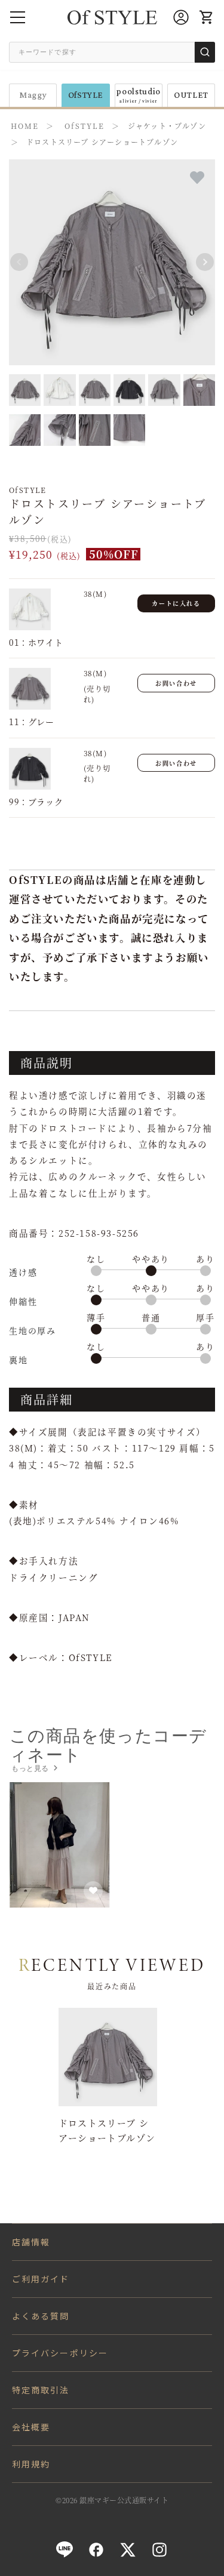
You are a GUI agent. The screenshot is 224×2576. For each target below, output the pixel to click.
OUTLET (191, 95)
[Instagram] (159, 2550)
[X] (128, 2550)
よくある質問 (41, 2316)
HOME (25, 126)
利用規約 (31, 2464)
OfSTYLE (86, 95)
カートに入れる (176, 603)
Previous (19, 262)
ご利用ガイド (41, 2279)
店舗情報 (31, 2242)
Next (205, 262)
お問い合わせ (176, 683)
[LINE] (65, 2550)
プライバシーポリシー (60, 2353)
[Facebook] (96, 2550)
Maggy (33, 95)
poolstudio (138, 95)
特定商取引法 (41, 2390)
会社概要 (31, 2427)
